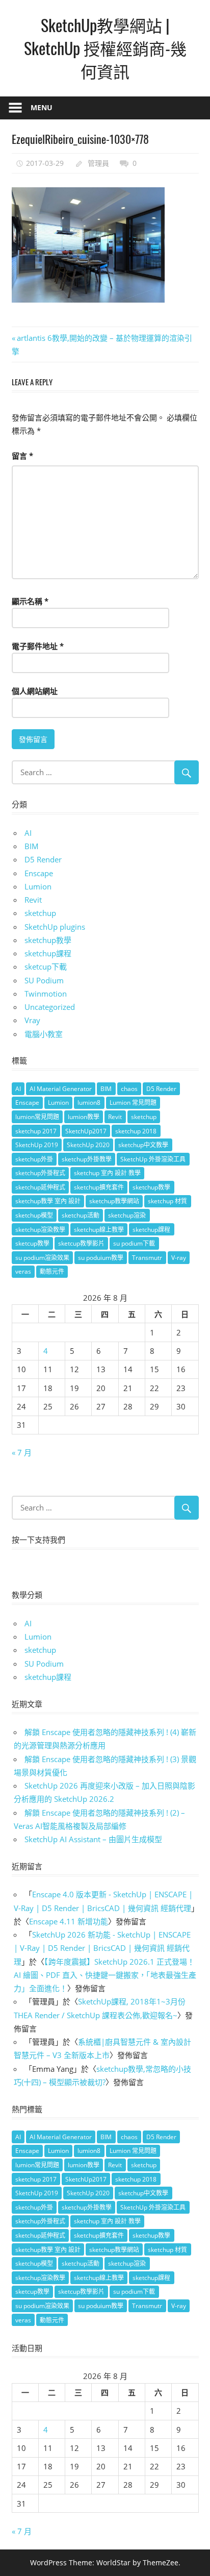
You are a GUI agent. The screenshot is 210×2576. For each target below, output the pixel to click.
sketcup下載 (46, 967)
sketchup (40, 913)
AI (28, 833)
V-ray (179, 1258)
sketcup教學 (32, 1243)
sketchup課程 (48, 953)
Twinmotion (46, 994)
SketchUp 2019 (37, 1145)
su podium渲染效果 (42, 1258)
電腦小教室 (44, 1034)
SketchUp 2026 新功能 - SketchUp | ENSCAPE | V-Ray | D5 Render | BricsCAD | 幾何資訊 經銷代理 (102, 1948)
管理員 (98, 163)
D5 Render (43, 859)
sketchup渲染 (127, 1215)
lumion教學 (84, 1117)
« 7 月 (22, 1452)
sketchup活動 (81, 1215)
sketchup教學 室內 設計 (48, 1201)
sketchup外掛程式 (40, 1173)
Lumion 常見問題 (133, 1103)
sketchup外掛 (34, 1159)
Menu (42, 107)
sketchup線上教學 (99, 1230)
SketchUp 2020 (88, 1145)
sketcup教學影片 (81, 1243)
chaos (129, 1089)
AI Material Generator (61, 1089)
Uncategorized (50, 1007)
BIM (32, 846)
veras (23, 1271)
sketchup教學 (48, 940)
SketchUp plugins (55, 927)
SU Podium (44, 980)
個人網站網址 (35, 691)
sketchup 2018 (136, 1131)
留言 (22, 456)
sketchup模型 (34, 1215)
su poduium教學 (101, 1258)
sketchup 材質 (167, 1201)
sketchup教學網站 (114, 1201)
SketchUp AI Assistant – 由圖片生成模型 (93, 1839)
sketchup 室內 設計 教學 (107, 1173)
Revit (33, 900)
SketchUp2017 (86, 1131)
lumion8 (89, 1103)
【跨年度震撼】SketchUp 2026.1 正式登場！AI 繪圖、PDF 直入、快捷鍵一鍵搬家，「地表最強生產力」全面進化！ (105, 1975)
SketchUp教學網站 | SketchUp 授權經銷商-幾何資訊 (105, 48)
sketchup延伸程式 (40, 1187)
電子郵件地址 (38, 646)
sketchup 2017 (36, 1131)
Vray (32, 1020)
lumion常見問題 (37, 1117)
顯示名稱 (30, 601)
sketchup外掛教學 (87, 1159)
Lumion (38, 886)
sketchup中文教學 (143, 1145)
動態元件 (52, 1271)
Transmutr (147, 1258)
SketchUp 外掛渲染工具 (153, 1159)
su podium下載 (134, 1243)
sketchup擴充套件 (99, 1187)
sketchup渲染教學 (40, 1230)
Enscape (39, 873)
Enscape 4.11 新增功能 (69, 1921)
